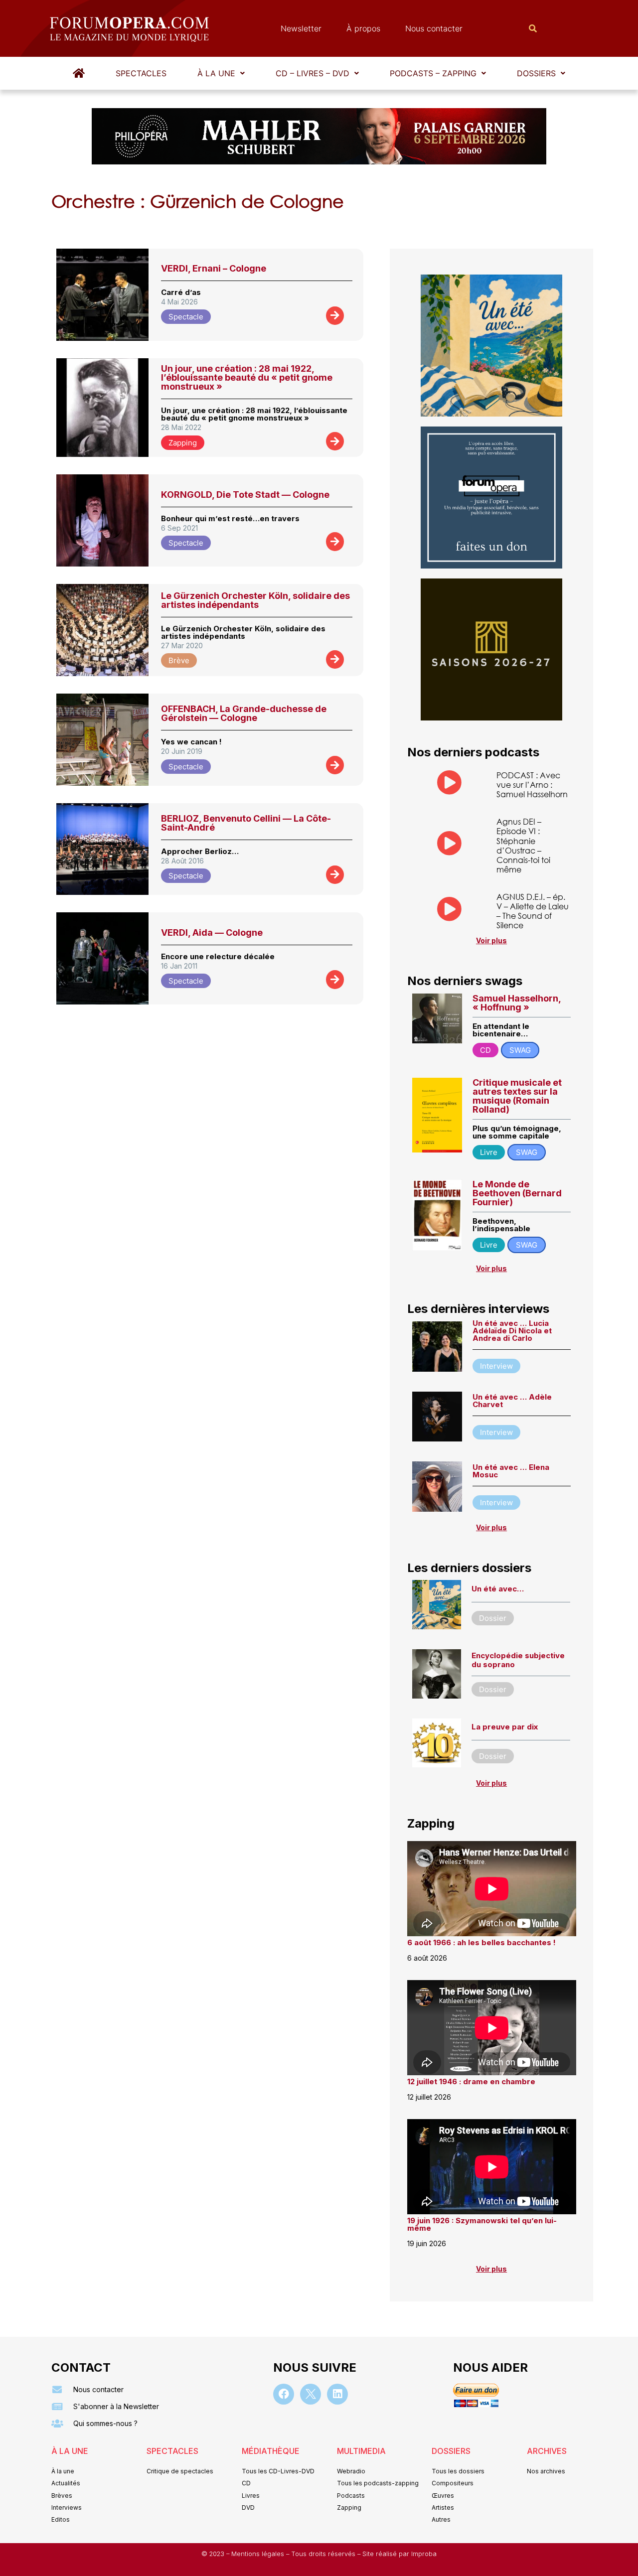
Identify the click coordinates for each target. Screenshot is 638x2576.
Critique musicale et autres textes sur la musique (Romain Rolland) (517, 1096)
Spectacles (141, 73)
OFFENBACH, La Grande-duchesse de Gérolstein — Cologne (244, 713)
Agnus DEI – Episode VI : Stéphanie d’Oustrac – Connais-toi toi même (523, 845)
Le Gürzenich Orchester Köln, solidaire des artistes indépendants (255, 600)
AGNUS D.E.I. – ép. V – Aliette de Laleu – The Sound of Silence (533, 911)
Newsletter (301, 28)
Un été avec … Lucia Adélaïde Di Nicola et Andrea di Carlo (512, 1331)
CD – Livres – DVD (313, 73)
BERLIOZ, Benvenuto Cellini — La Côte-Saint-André (246, 823)
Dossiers (536, 73)
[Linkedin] (337, 2394)
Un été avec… (498, 1589)
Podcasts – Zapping (433, 73)
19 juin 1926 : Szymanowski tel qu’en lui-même (482, 2224)
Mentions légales (259, 2554)
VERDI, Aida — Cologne (212, 932)
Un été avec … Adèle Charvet (512, 1401)
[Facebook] (284, 2394)
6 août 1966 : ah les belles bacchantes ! (481, 1942)
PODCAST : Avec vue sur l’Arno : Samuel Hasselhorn (532, 785)
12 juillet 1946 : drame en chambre (471, 2081)
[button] (221, 73)
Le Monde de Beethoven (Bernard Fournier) (517, 1193)
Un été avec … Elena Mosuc (511, 1471)
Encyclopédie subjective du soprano (518, 1660)
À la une (216, 73)
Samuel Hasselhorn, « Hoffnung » (517, 1003)
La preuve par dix (505, 1727)
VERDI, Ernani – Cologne (214, 268)
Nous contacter (434, 28)
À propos (363, 28)
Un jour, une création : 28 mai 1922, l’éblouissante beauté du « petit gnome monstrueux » (247, 377)
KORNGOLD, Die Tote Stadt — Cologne (245, 495)
